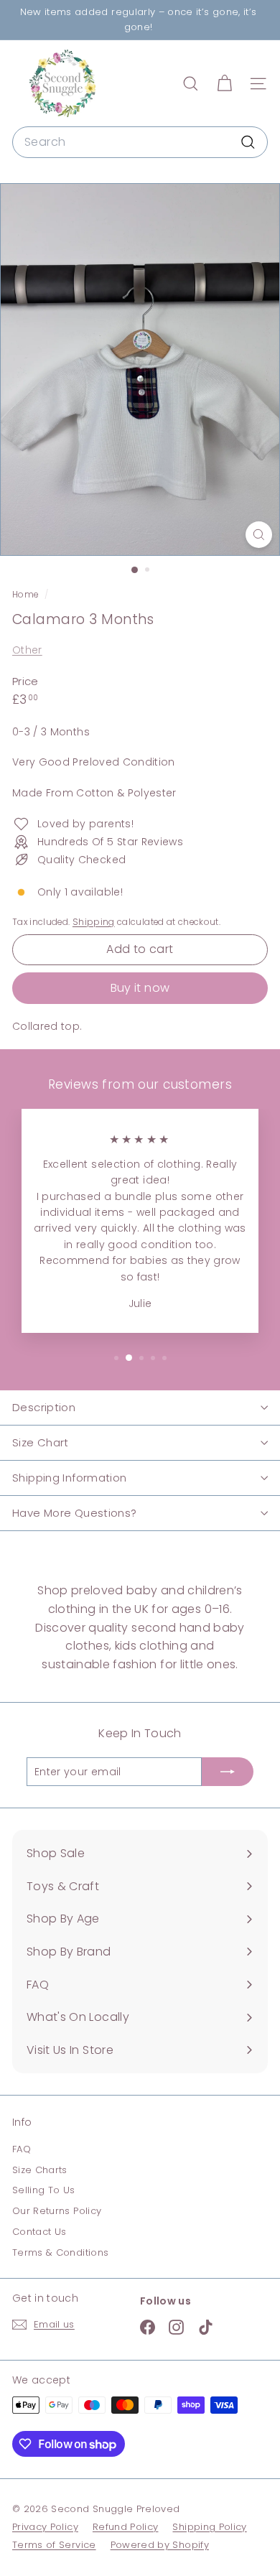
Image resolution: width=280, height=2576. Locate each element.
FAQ (22, 2149)
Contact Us (39, 2232)
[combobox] (140, 142)
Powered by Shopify (160, 2545)
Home (27, 595)
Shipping (94, 922)
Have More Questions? (75, 1513)
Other (27, 650)
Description (44, 1407)
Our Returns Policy (57, 2211)
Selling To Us (44, 2190)
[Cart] (224, 84)
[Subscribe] (228, 1772)
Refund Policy (126, 2527)
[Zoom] (259, 535)
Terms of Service (54, 2545)
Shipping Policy (209, 2527)
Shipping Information (70, 1478)
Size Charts (40, 2170)
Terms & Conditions (60, 2252)
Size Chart (41, 1442)
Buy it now (140, 988)
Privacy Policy (45, 2527)
